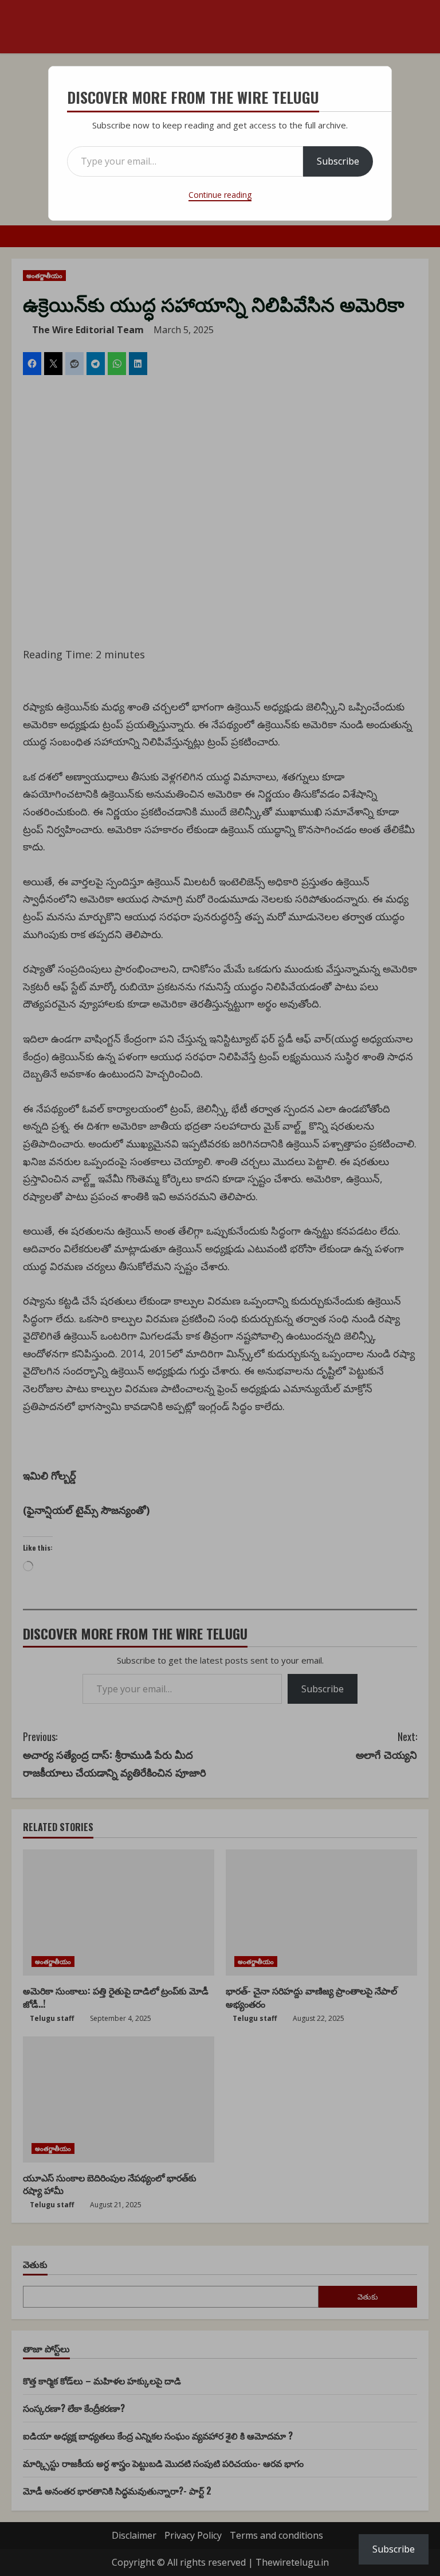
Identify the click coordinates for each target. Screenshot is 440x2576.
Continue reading (220, 195)
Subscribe (338, 161)
